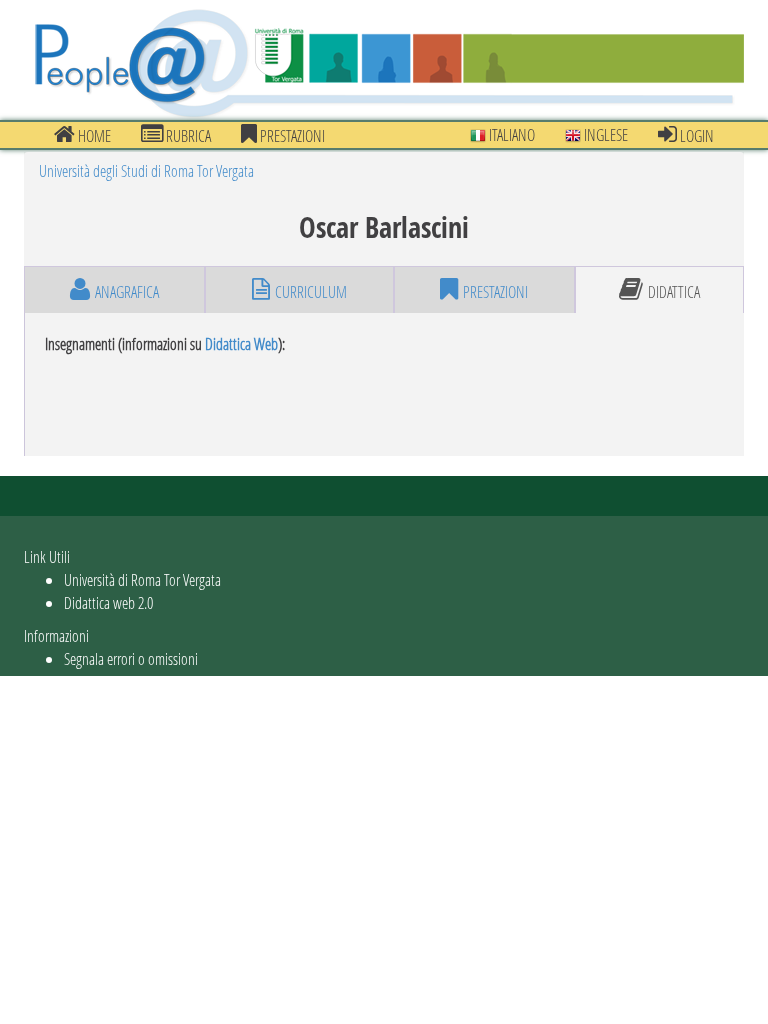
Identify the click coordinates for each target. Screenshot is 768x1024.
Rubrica (187, 135)
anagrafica (127, 291)
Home (93, 135)
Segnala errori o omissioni (131, 658)
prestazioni (291, 135)
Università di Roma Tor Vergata (142, 579)
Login (695, 135)
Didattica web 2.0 (108, 602)
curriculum (311, 291)
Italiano (510, 134)
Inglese (604, 134)
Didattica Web (241, 343)
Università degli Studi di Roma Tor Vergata (146, 170)
